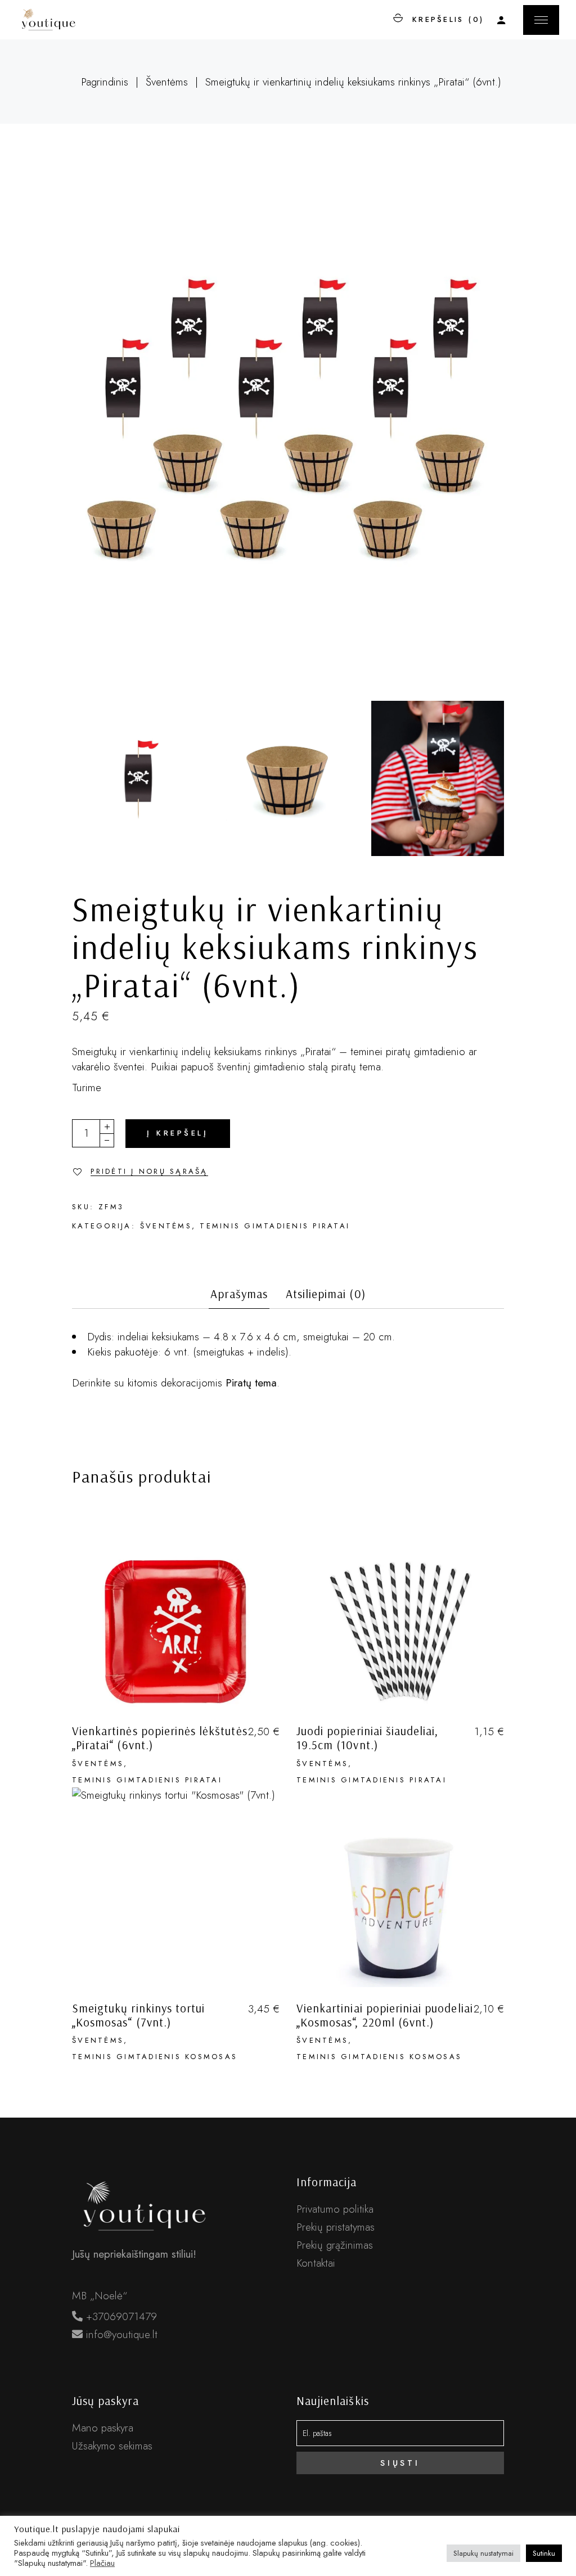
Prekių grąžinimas (335, 2245)
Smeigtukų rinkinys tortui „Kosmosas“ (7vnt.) (138, 2015)
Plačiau (102, 2563)
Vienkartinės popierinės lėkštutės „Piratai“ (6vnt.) (160, 1738)
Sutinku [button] (544, 2553)
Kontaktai (316, 2263)
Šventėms (166, 1226)
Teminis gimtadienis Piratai (275, 1226)
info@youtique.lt (120, 2334)
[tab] (239, 1298)
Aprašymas (239, 1294)
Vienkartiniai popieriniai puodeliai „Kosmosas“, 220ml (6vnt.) (385, 2015)
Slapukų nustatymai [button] (483, 2553)
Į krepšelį (178, 1133)
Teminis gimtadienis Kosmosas (155, 2057)
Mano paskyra (103, 2428)
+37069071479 (120, 2316)
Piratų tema (251, 1383)
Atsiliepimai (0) (326, 1294)
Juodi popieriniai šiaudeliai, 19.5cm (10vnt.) (367, 1738)
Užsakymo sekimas (112, 2446)
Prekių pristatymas (336, 2227)
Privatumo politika (335, 2209)
